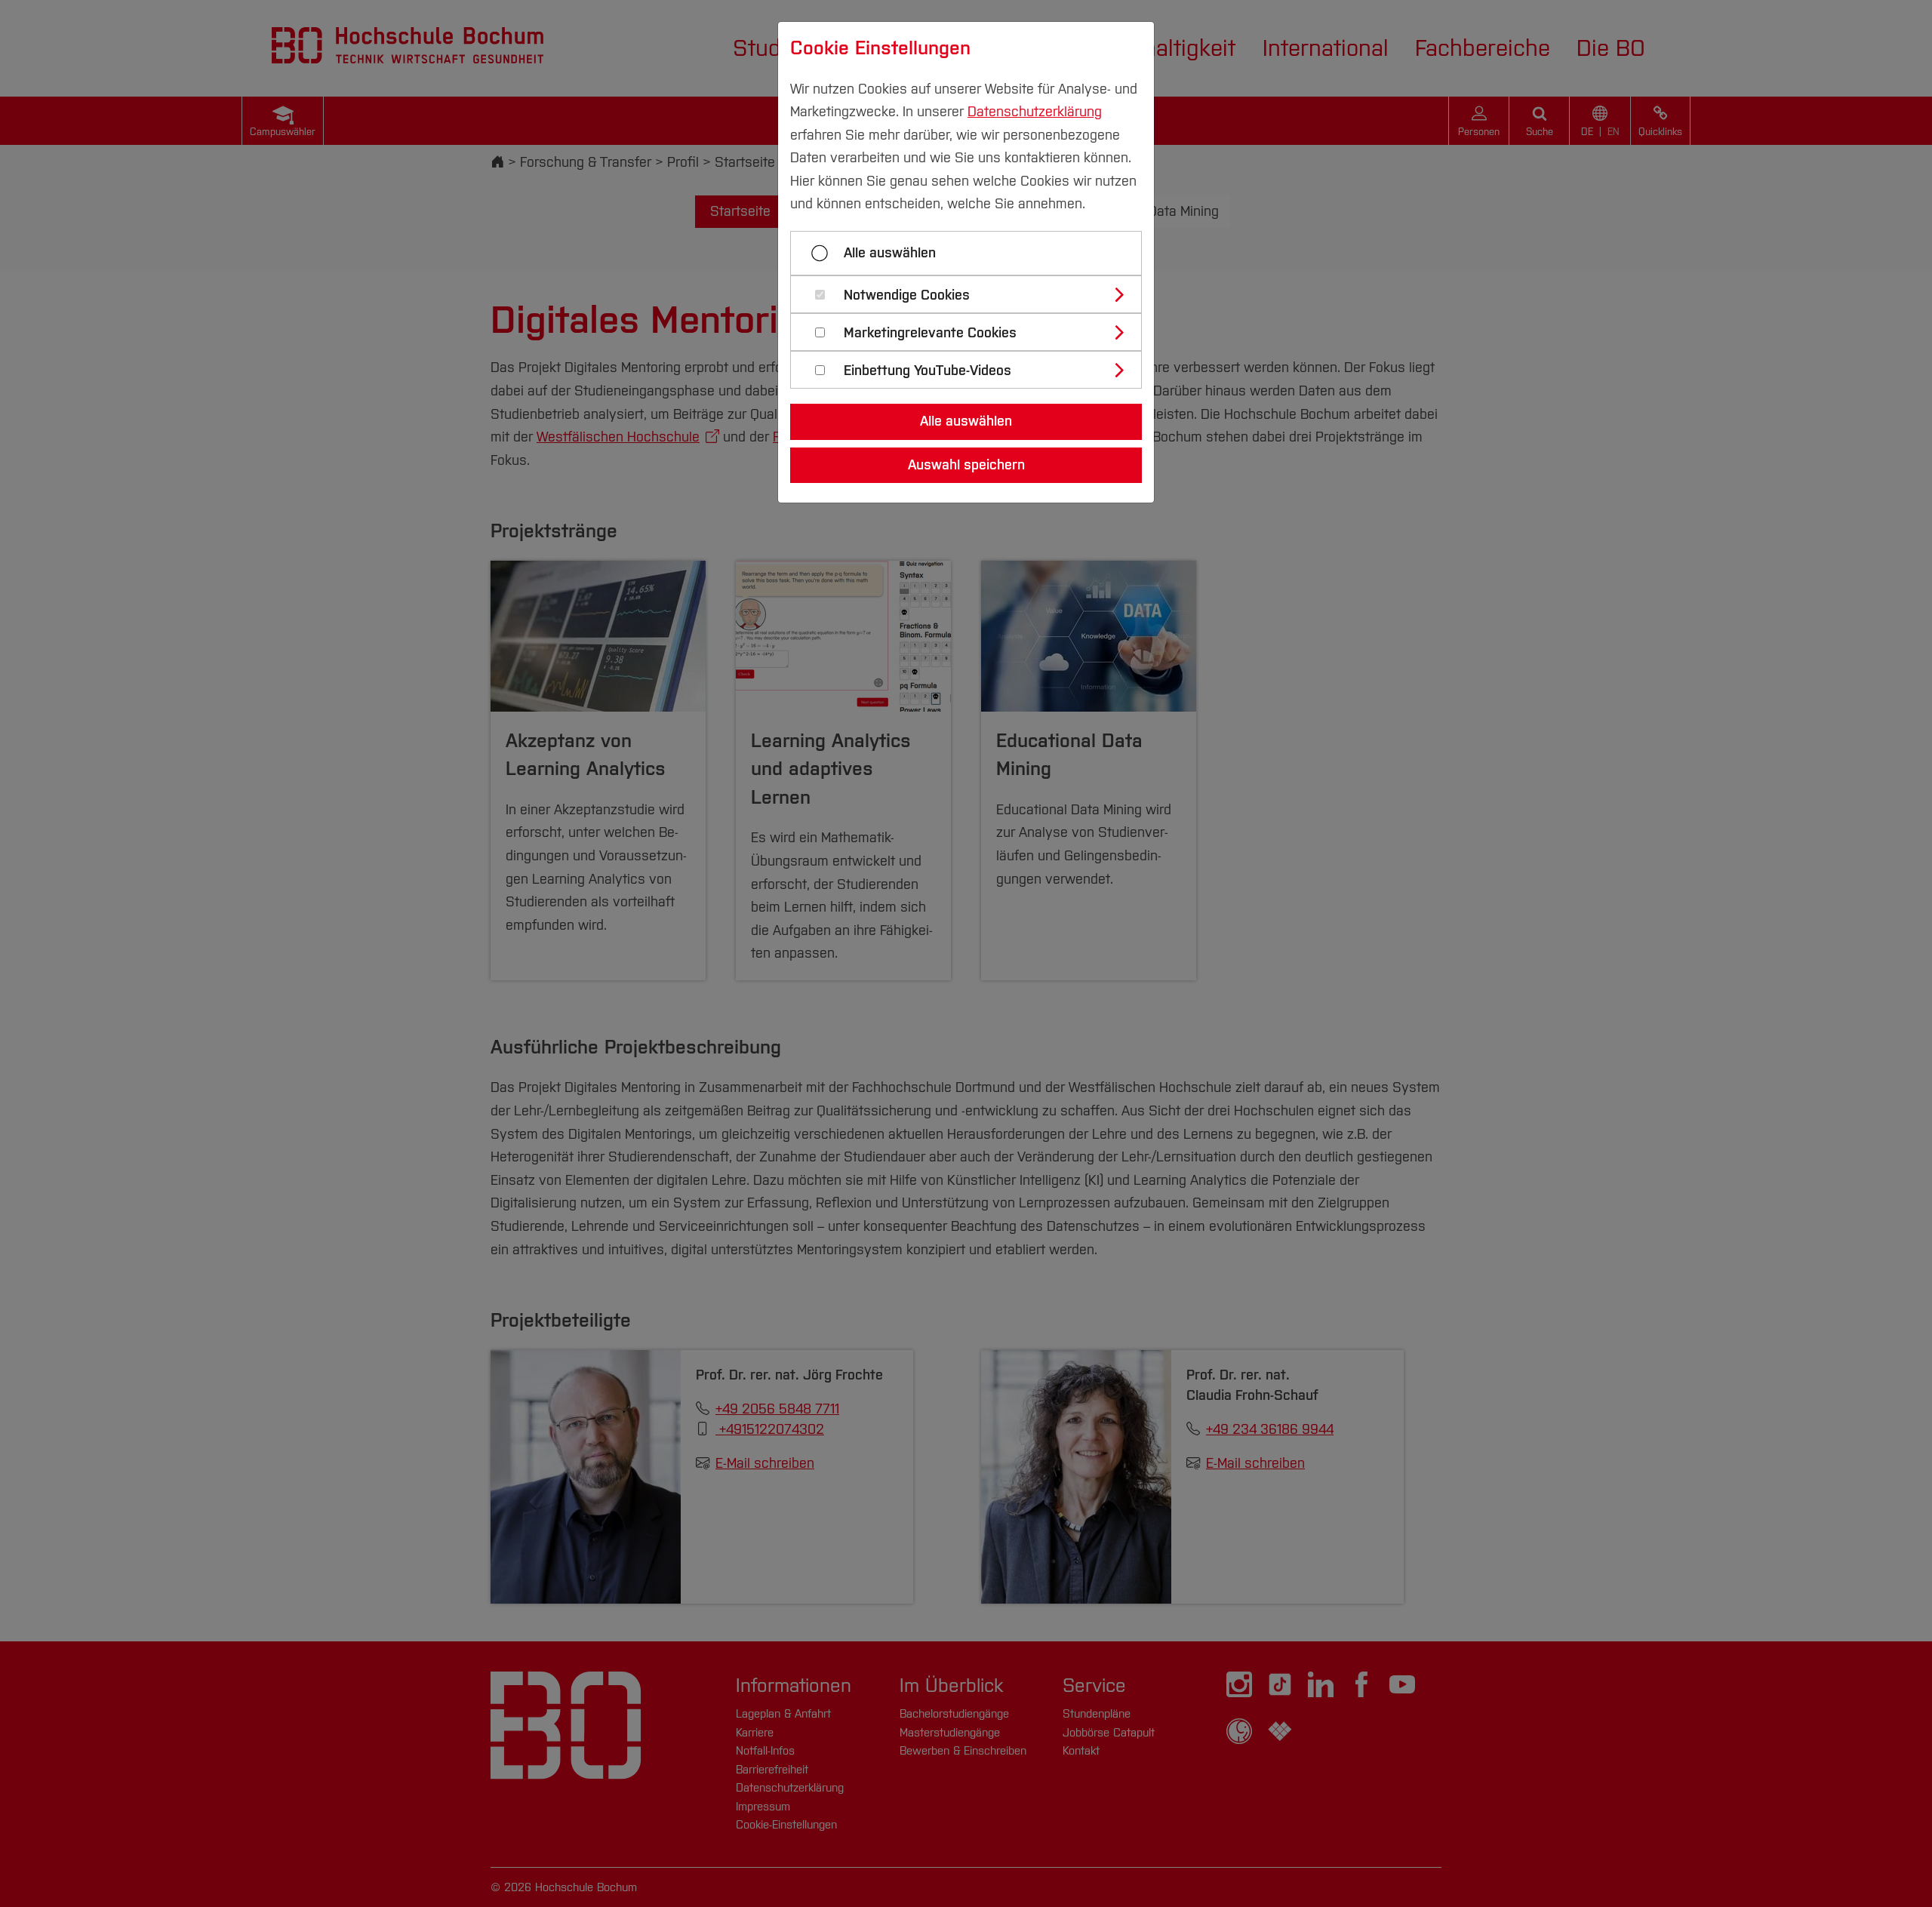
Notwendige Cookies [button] (907, 295)
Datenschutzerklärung (1035, 112)
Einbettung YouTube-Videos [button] (928, 371)
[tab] (972, 294)
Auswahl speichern (966, 465)
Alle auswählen (890, 253)
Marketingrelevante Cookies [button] (930, 333)
